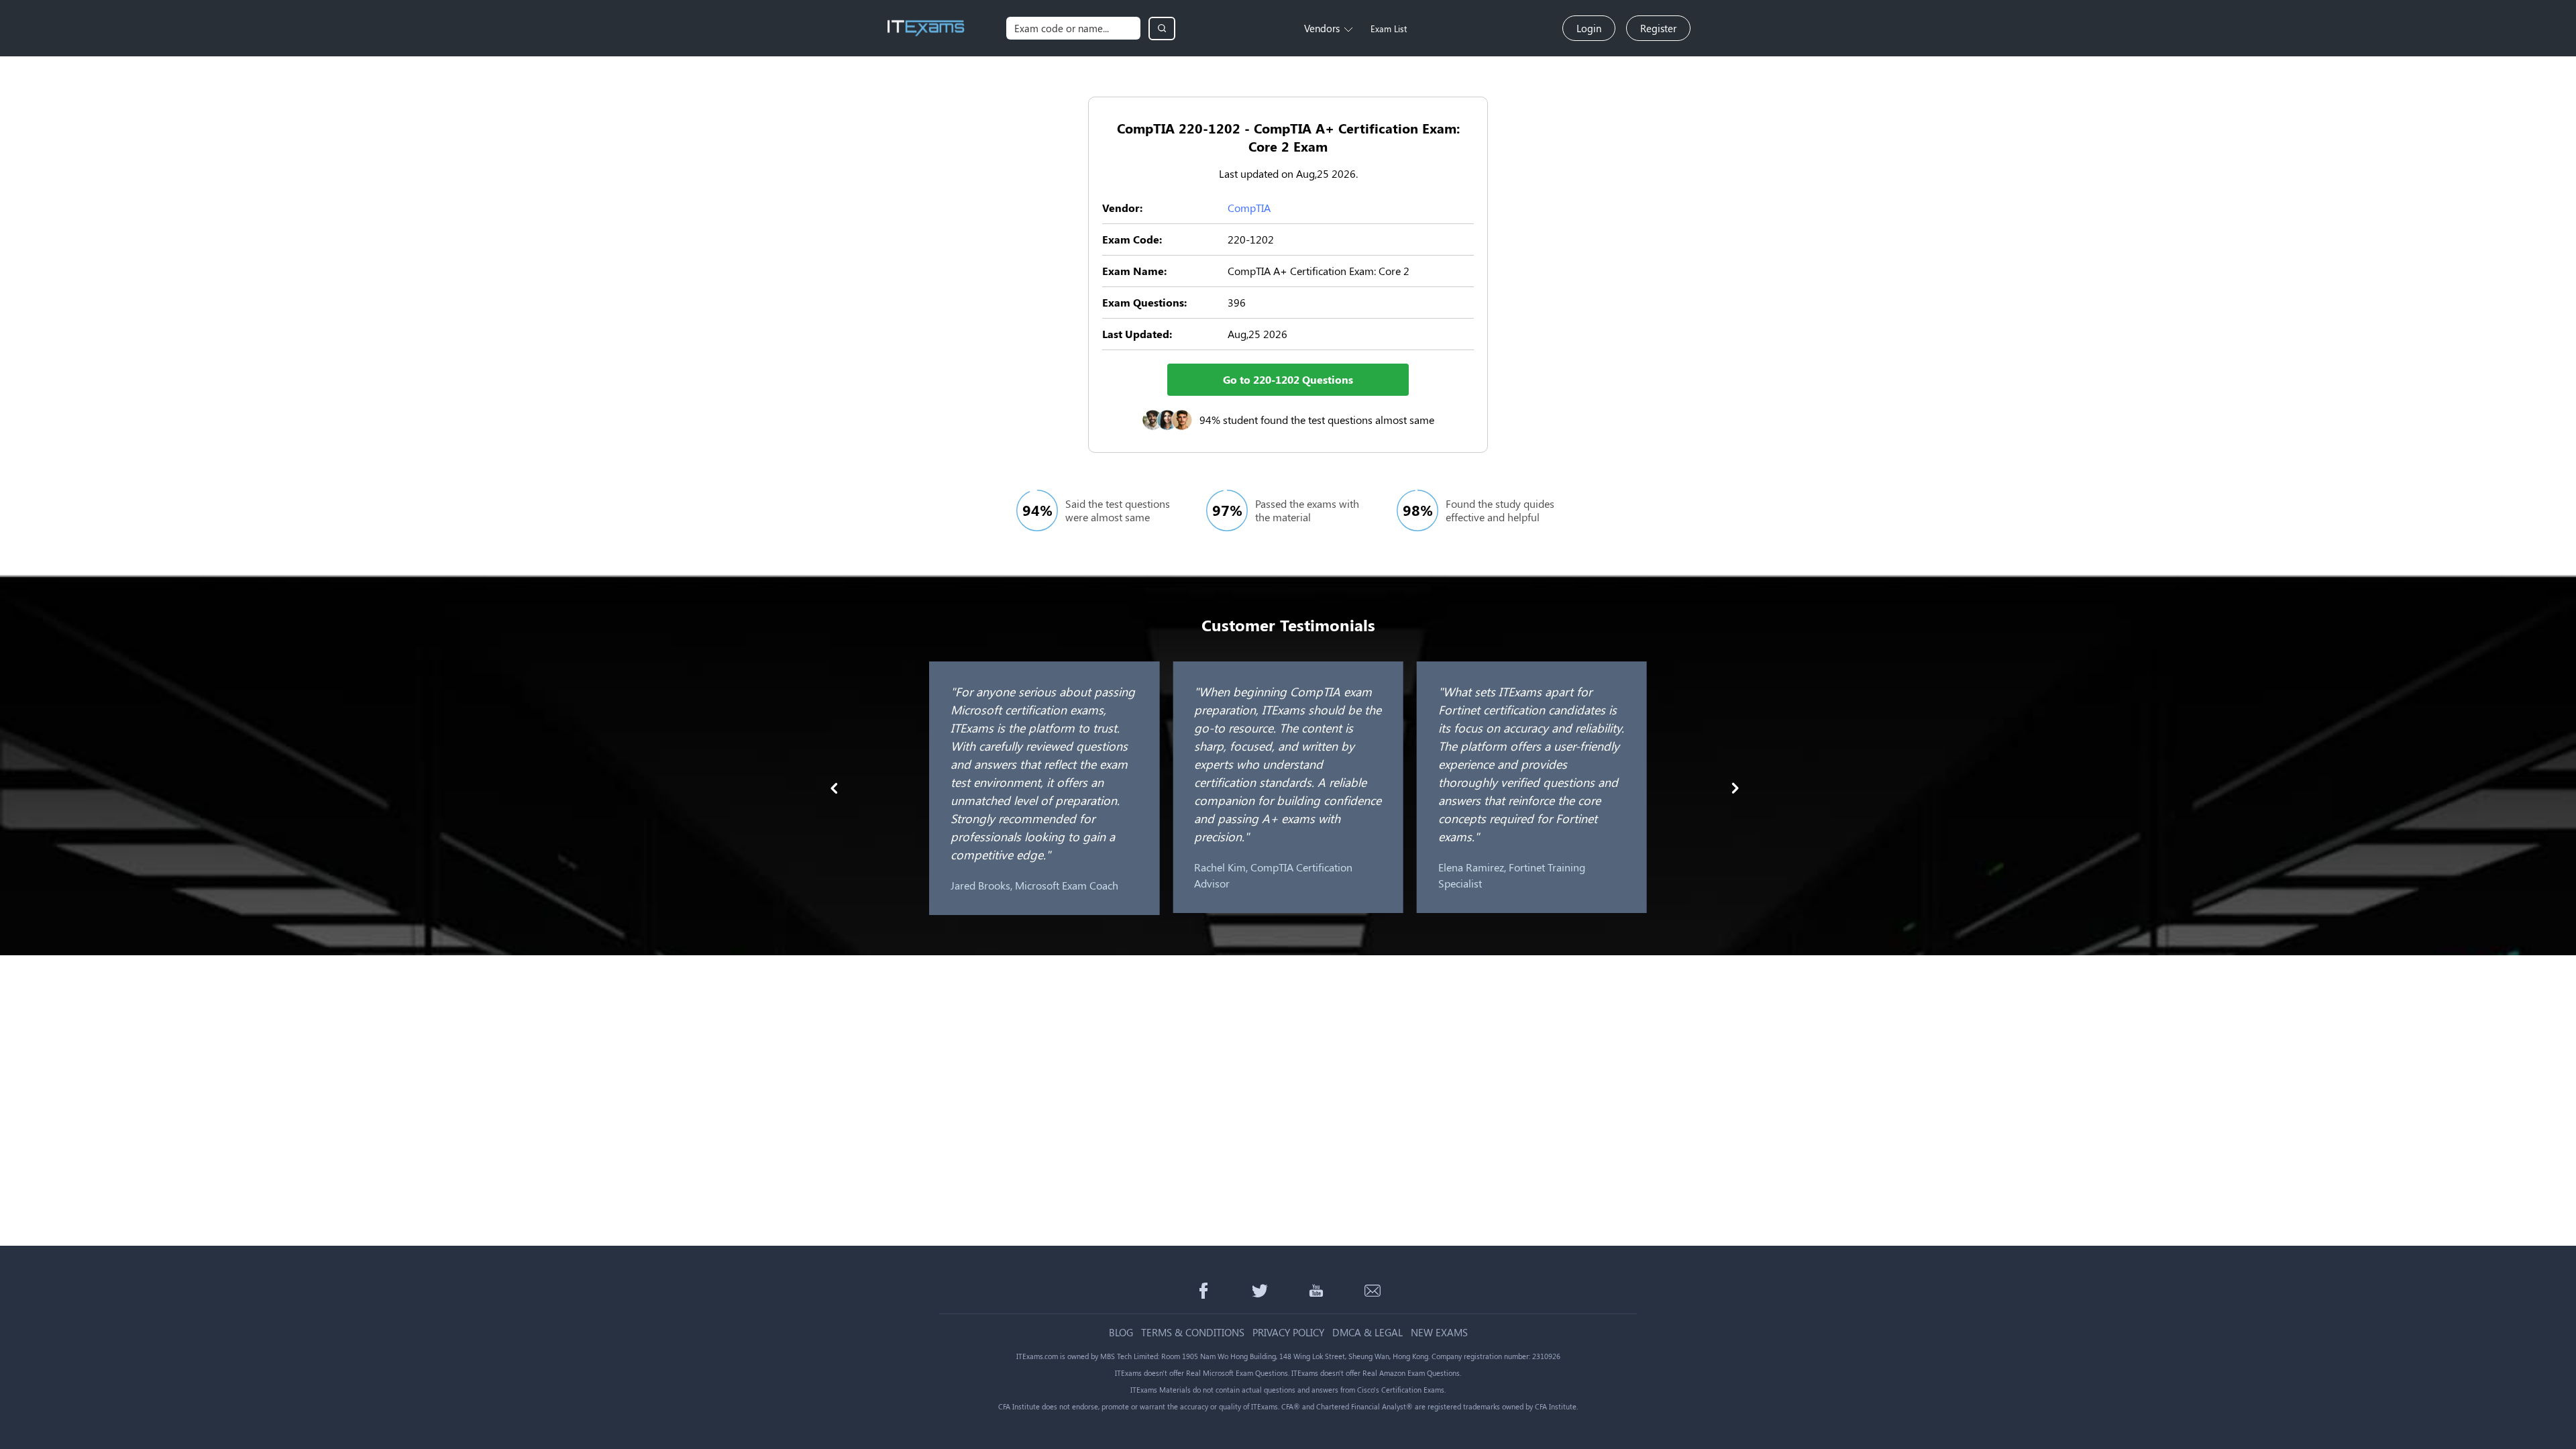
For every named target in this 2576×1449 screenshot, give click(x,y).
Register (1658, 28)
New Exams (1439, 1333)
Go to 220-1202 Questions (1288, 379)
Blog (1121, 1333)
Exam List (1389, 29)
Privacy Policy (1288, 1333)
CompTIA (1249, 208)
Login (1589, 28)
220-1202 (1251, 239)
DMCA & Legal (1367, 1333)
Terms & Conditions (1193, 1333)
